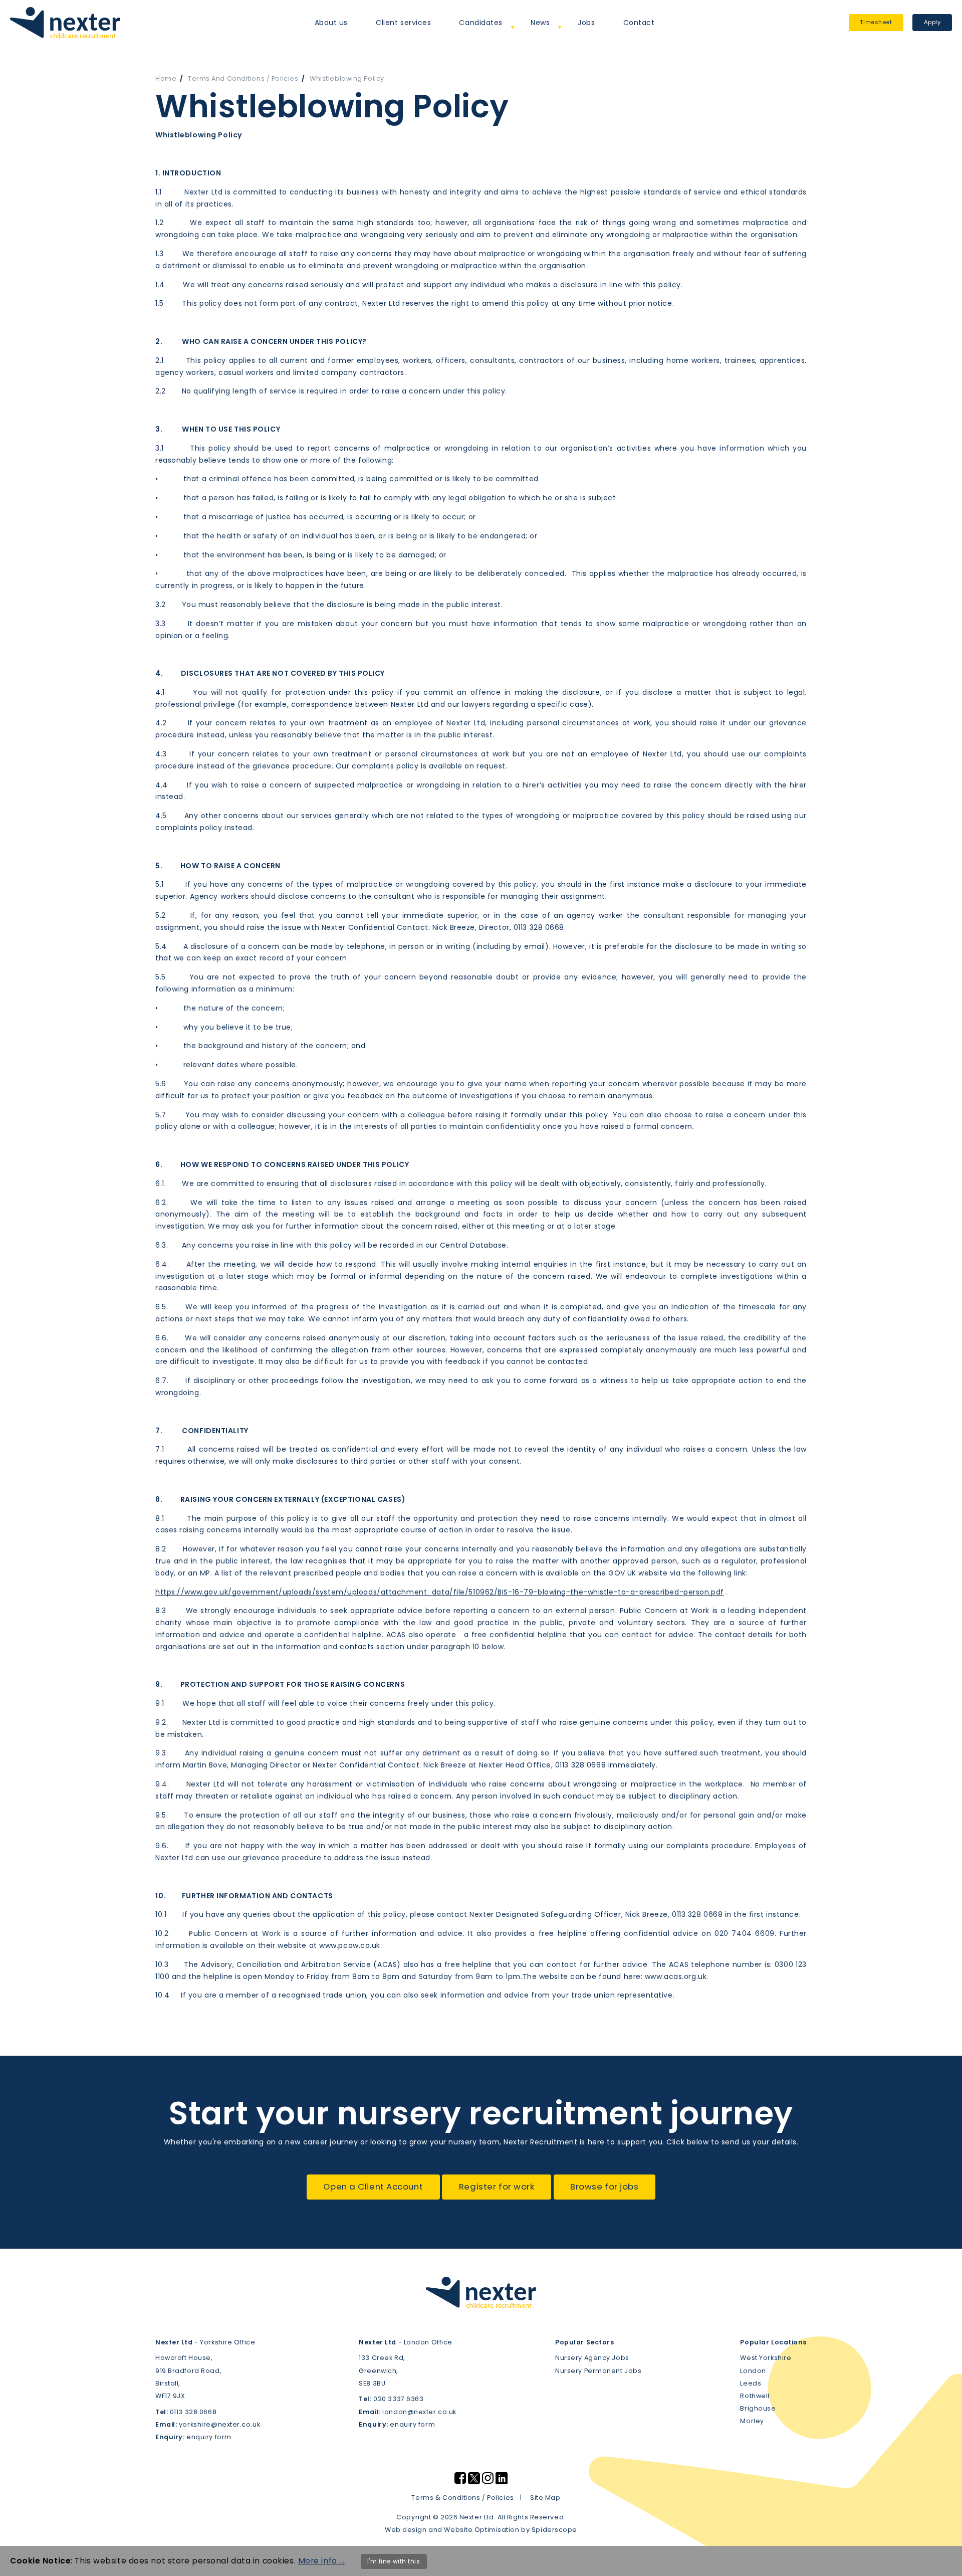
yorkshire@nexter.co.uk (219, 2424)
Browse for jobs (604, 2187)
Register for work (497, 2187)
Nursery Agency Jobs (592, 2358)
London (753, 2371)
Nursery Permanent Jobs (598, 2371)
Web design (406, 2530)
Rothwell (755, 2396)
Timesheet (876, 22)
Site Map (545, 2498)
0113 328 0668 (193, 2412)
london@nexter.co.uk (419, 2412)
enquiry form (209, 2437)
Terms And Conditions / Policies (243, 78)
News (540, 23)
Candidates (481, 23)
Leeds (751, 2383)
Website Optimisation (482, 2530)
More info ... (321, 2561)
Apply (932, 22)
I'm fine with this (394, 2561)
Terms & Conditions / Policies (462, 2498)
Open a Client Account (373, 2187)
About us (331, 23)
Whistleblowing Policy (347, 78)
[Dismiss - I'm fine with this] (947, 2561)
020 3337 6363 (398, 2399)
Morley (752, 2421)
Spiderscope (554, 2530)
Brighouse (758, 2408)
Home (166, 78)
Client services (403, 23)
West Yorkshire (766, 2358)
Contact (639, 23)
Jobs (586, 23)
